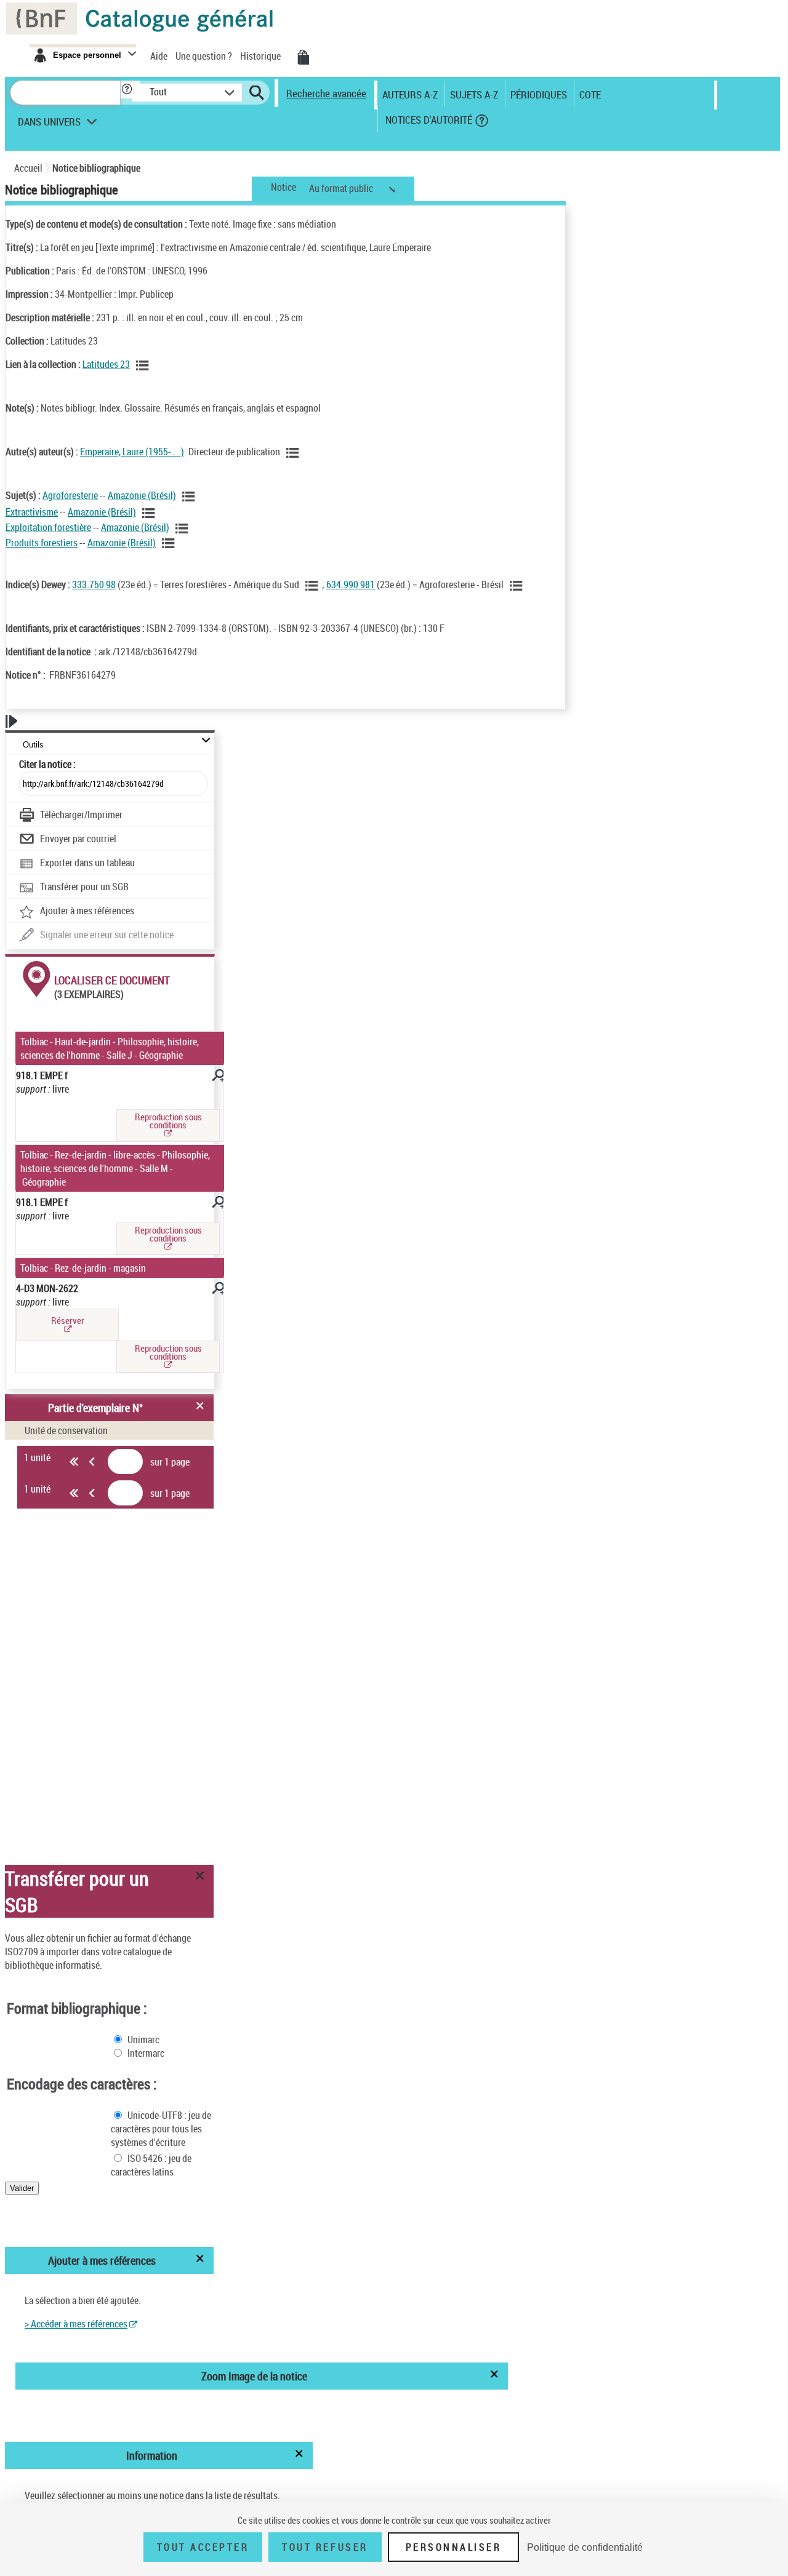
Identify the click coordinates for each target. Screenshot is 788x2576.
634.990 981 (351, 584)
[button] (130, 90)
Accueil (28, 168)
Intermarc (146, 2053)
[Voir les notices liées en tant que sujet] (190, 496)
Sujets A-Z (474, 94)
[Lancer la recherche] (256, 93)
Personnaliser (454, 2547)
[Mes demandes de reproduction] (302, 57)
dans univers (49, 125)
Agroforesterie (70, 495)
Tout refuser (325, 2547)
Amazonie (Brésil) (142, 495)
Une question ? (205, 56)
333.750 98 (94, 584)
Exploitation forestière (48, 527)
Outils (33, 745)
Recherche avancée (326, 93)
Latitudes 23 (106, 364)
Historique (261, 56)
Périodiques (539, 94)
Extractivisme (32, 512)
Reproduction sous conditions (168, 1121)
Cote (590, 94)
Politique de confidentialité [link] (585, 2547)
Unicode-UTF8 (155, 2115)
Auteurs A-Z (410, 94)
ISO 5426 (145, 2158)
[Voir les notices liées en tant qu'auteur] (294, 453)
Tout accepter (203, 2547)
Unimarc (143, 2040)
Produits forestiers (42, 543)
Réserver (68, 1320)
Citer (47, 764)
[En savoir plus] (216, 1077)
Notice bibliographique (96, 168)
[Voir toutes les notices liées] (143, 365)
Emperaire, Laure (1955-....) (132, 452)
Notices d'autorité (428, 120)
